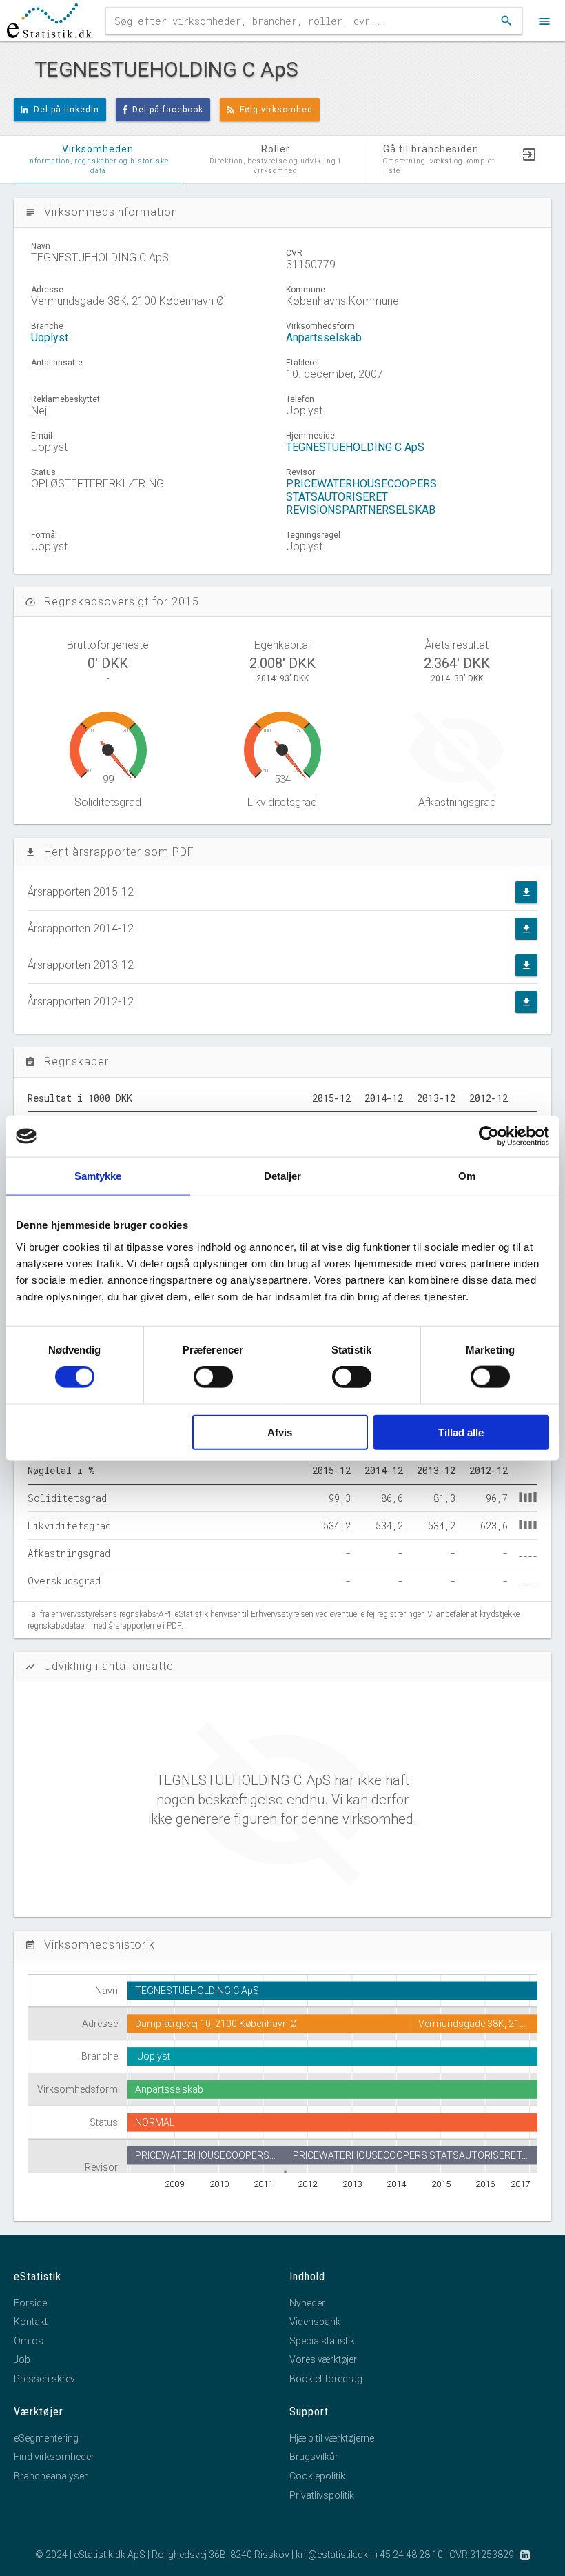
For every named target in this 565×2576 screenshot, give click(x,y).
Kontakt (31, 2322)
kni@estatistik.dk (332, 2555)
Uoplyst (50, 338)
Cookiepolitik (317, 2476)
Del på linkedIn (66, 110)
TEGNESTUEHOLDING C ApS (355, 447)
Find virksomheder (54, 2457)
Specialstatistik (322, 2341)
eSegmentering (46, 2438)
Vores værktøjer (323, 2359)
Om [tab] (467, 1176)
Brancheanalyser (51, 2476)
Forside (30, 2303)
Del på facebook (168, 110)
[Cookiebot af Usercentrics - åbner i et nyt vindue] (489, 1136)
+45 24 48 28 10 (409, 2555)
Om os (29, 2341)
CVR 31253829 (482, 2555)
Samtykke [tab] (98, 1176)
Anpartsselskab (324, 338)
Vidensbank (315, 2322)
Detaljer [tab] (283, 1176)
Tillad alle (461, 1432)
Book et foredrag (326, 2379)
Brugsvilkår (314, 2457)
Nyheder (307, 2303)
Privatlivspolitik (322, 2495)
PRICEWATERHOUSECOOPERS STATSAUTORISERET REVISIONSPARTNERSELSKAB (361, 497)
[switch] (213, 1377)
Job (22, 2359)
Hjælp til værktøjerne (332, 2438)
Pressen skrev (44, 2379)
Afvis (280, 1432)
